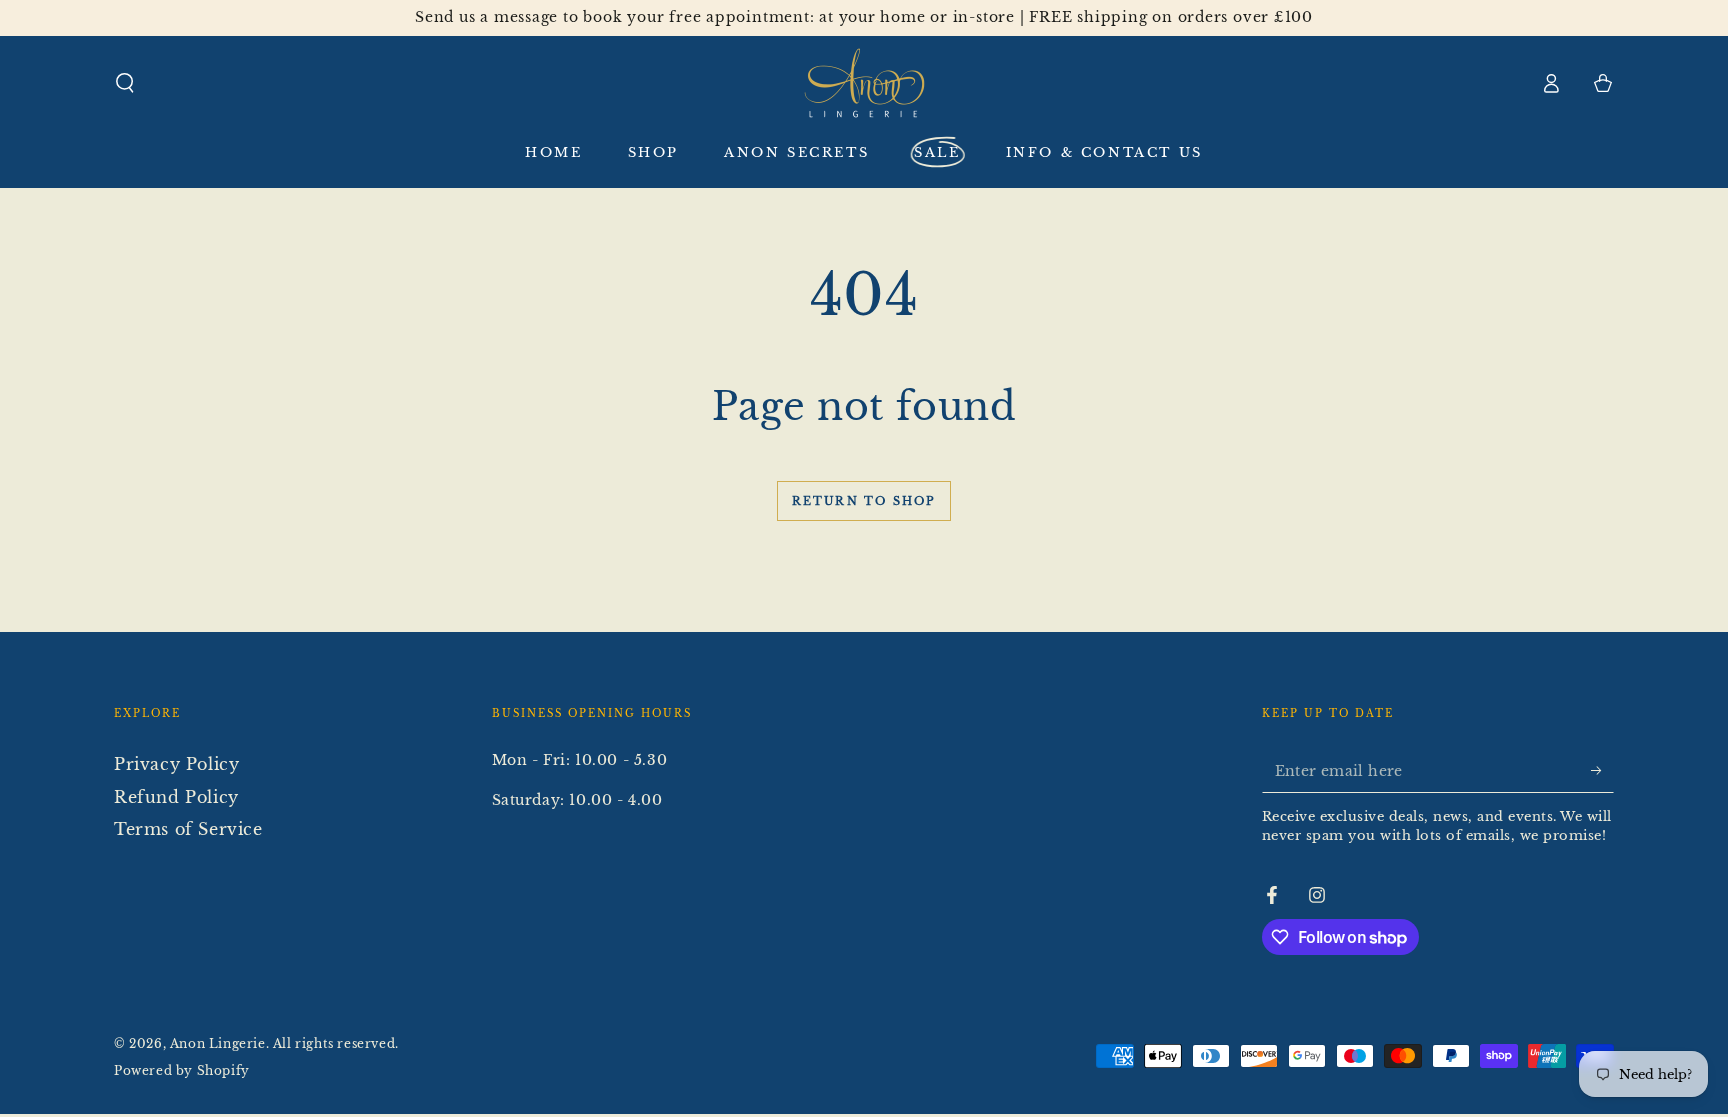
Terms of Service (188, 829)
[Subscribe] (1602, 770)
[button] (125, 83)
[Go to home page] (864, 83)
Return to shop (864, 501)
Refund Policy (176, 797)
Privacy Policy (176, 764)
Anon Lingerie (218, 1043)
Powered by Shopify (182, 1070)
